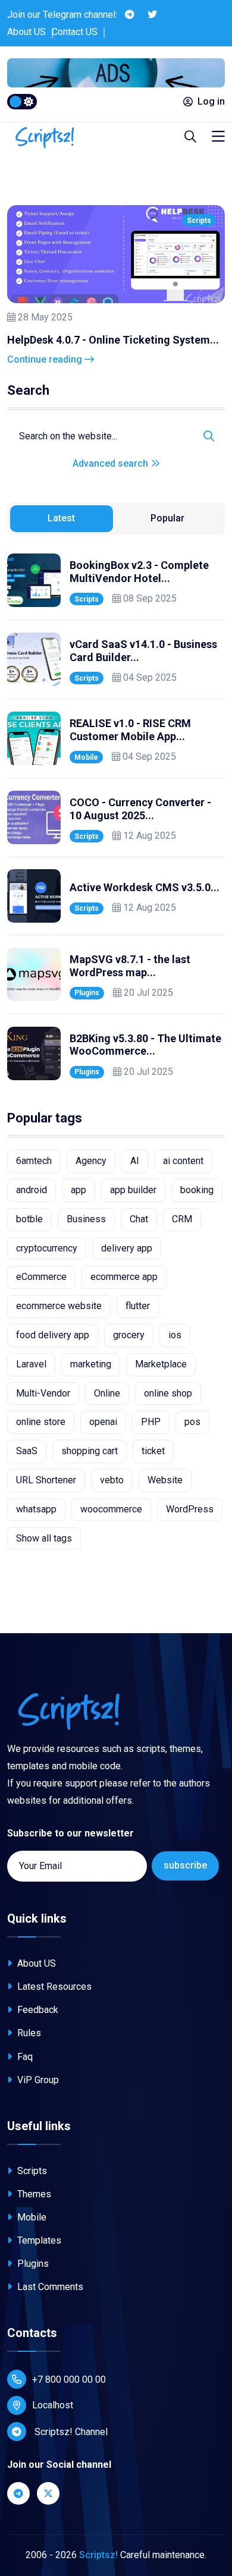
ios (175, 1335)
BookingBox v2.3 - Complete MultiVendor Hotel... (139, 572)
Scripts (199, 221)
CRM (182, 1219)
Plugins (87, 993)
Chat (139, 1219)
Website (165, 1480)
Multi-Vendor (43, 1393)
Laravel (31, 1364)
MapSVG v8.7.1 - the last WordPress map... (130, 966)
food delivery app (53, 1335)
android (32, 1190)
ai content (183, 1161)
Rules (28, 2033)
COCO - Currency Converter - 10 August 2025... (140, 809)
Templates (38, 2240)
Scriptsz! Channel (70, 2432)
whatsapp (36, 1509)
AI (135, 1161)
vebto (112, 1480)
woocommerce (111, 1509)
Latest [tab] (61, 518)
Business (86, 1219)
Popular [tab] (167, 518)
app (79, 1190)
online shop (168, 1393)
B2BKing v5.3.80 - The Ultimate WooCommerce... (145, 1045)
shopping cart (90, 1451)
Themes (33, 2194)
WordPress (190, 1509)
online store (41, 1422)
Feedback (37, 2010)
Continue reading (46, 359)
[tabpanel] (116, 817)
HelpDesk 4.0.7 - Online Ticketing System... (113, 340)
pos (192, 1422)
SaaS (27, 1451)
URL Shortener (46, 1480)
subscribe (185, 1865)
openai (103, 1422)
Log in (211, 101)
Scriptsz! (98, 2555)
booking (197, 1190)
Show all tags (44, 1538)
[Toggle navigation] (218, 137)
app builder (133, 1190)
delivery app (127, 1248)
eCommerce (41, 1277)
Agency (91, 1161)
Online (107, 1393)
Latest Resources (53, 1987)
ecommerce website (59, 1306)
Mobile (86, 757)
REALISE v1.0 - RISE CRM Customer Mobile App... (130, 730)
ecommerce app (124, 1277)
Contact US (75, 32)
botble (29, 1219)
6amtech (34, 1161)
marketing (91, 1364)
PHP (151, 1422)
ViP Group (37, 2080)
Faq (24, 2057)
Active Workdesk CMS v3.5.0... (145, 887)
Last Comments (49, 2287)
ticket (153, 1451)
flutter (138, 1306)
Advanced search (112, 463)
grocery (129, 1335)
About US (26, 32)
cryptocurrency (47, 1248)
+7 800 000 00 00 (69, 2380)
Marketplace (161, 1364)
